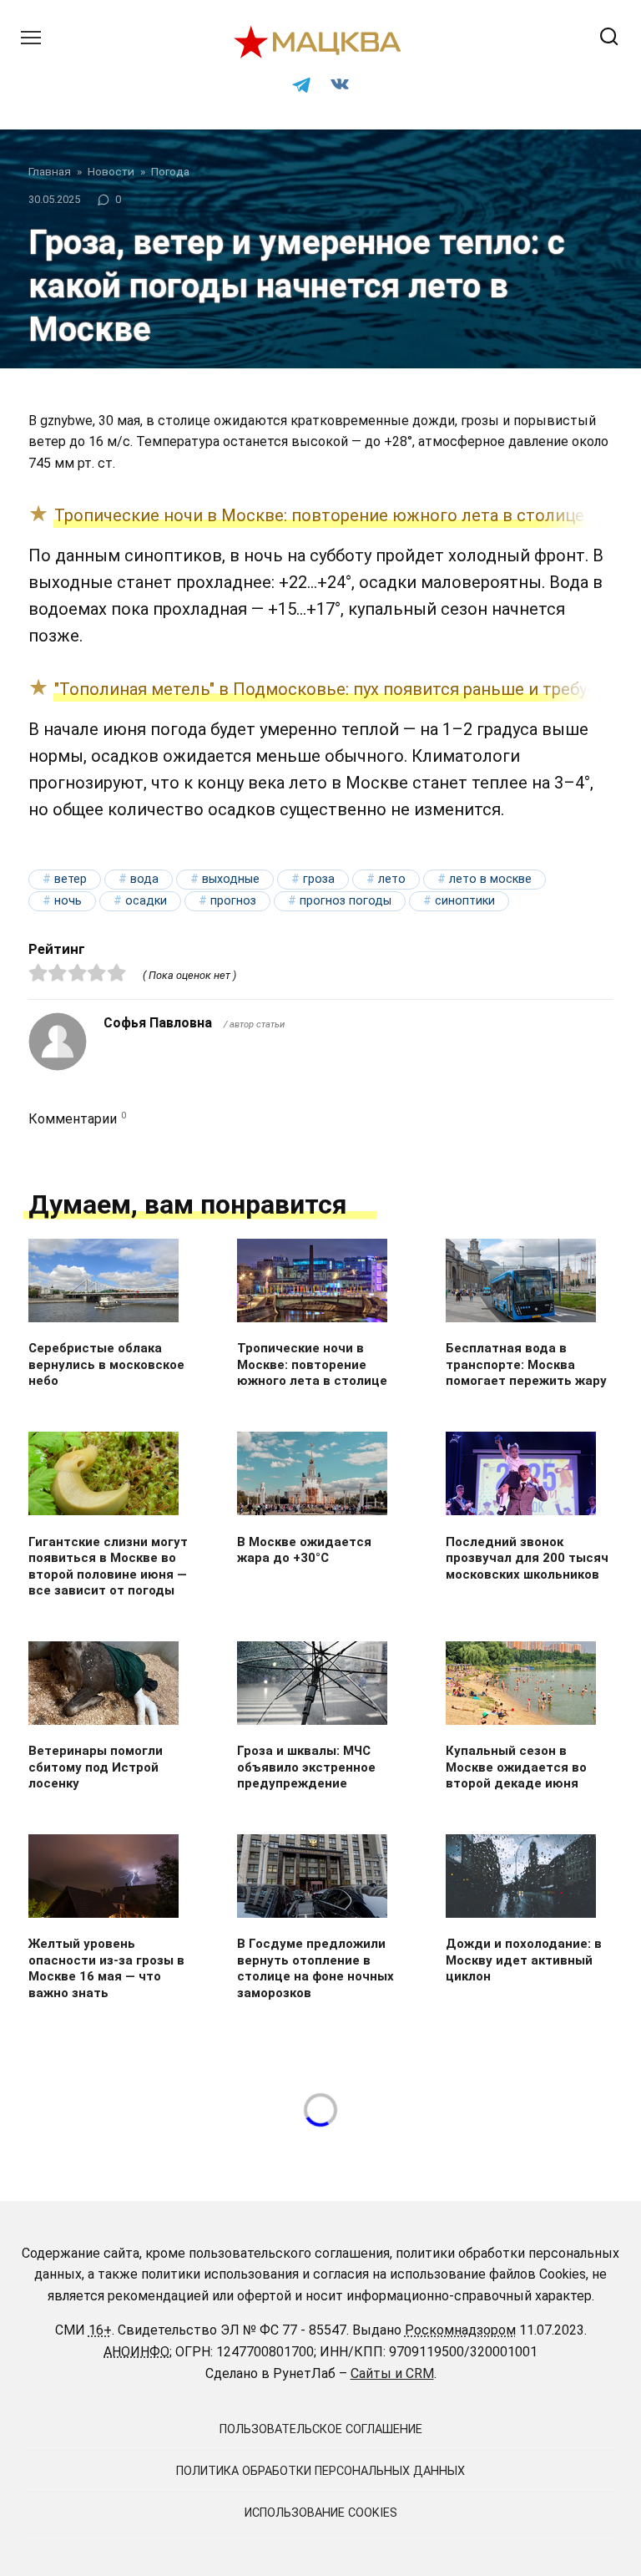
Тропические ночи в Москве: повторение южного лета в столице (319, 515)
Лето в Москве (490, 879)
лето (392, 879)
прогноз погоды (346, 901)
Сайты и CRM (392, 2373)
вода (144, 879)
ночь (68, 901)
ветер (71, 879)
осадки (146, 901)
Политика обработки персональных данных (320, 2471)
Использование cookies (321, 2513)
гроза (319, 879)
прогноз (233, 901)
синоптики (465, 901)
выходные (231, 879)
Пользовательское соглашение (321, 2429)
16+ (100, 2330)
